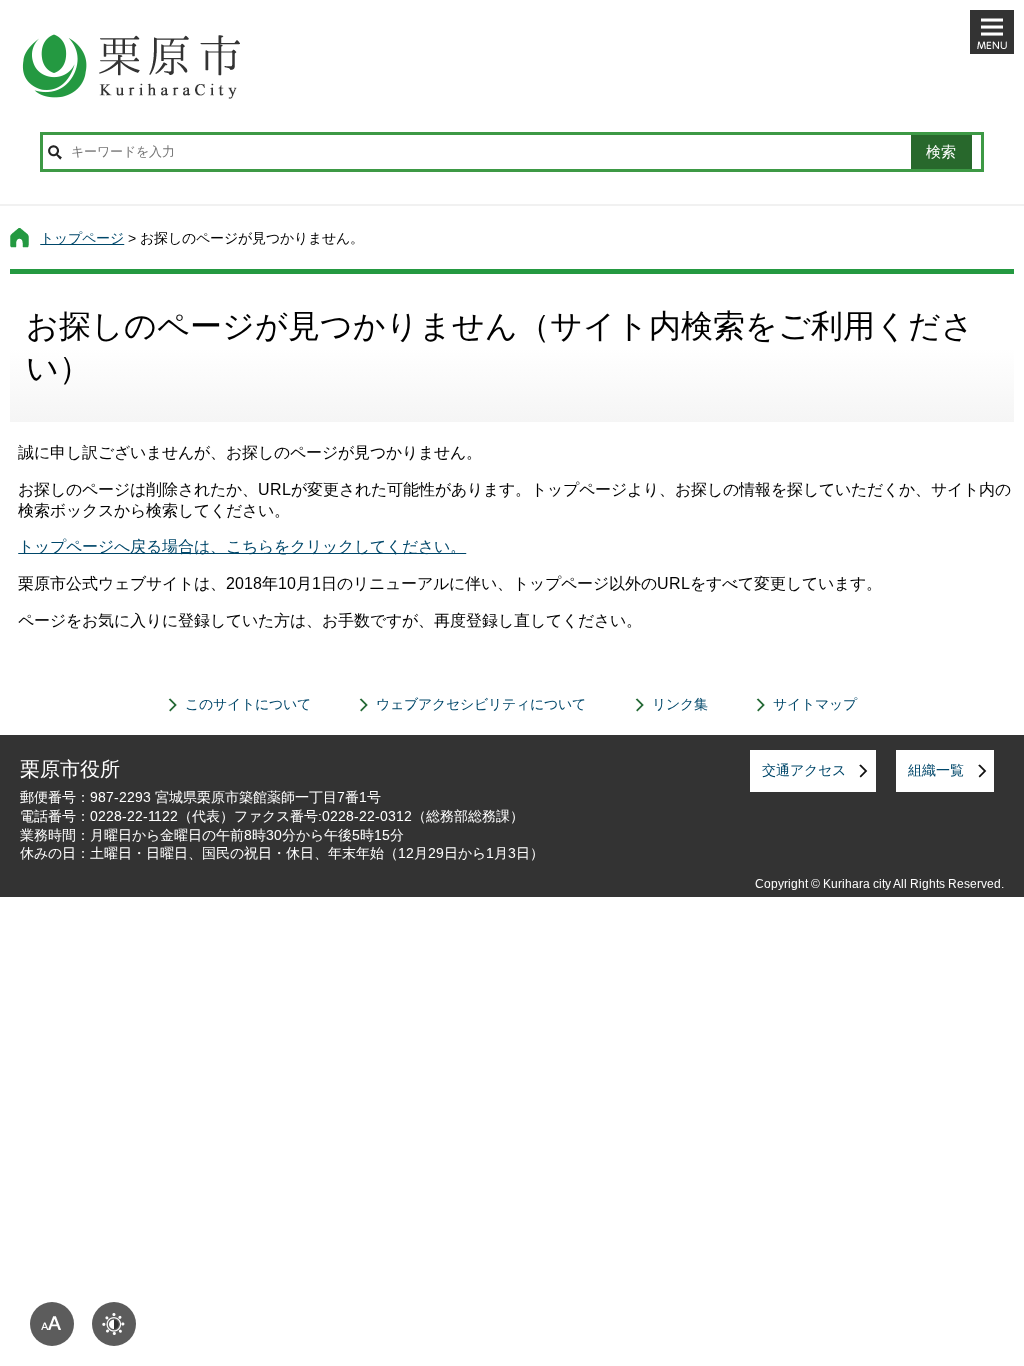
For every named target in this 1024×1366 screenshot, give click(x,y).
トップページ (82, 238)
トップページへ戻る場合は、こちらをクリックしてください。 (242, 546)
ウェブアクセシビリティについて (481, 704)
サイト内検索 (55, 152)
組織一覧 (936, 770)
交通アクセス (804, 770)
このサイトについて (248, 704)
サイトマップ (815, 704)
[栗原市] (511, 66)
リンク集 (680, 704)
